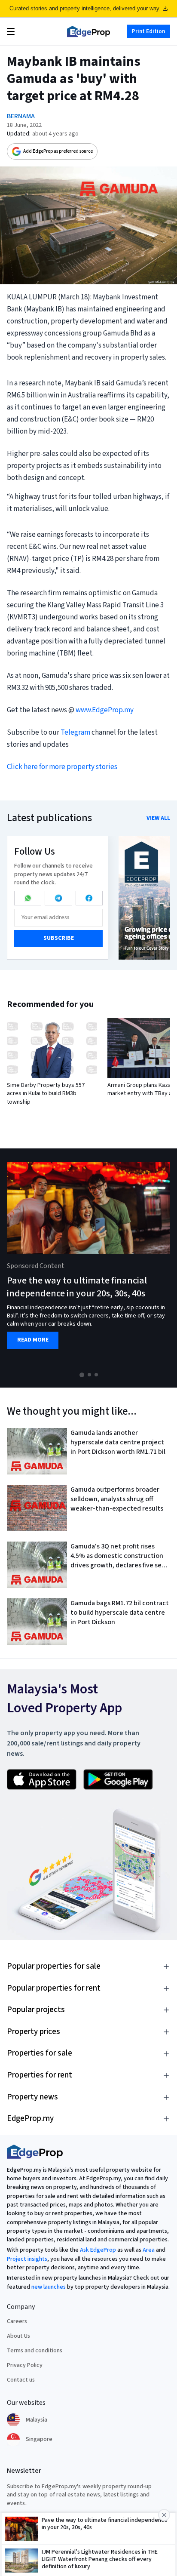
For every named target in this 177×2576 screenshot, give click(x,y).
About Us (18, 2336)
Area (149, 2250)
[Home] (88, 31)
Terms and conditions (35, 2351)
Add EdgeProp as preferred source (58, 151)
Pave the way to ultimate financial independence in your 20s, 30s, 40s (77, 1287)
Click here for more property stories (62, 767)
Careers (17, 2321)
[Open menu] (11, 31)
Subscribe (59, 938)
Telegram (75, 732)
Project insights (27, 2259)
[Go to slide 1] (82, 1375)
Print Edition (148, 31)
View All (158, 818)
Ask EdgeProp (98, 2250)
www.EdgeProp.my (105, 710)
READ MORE (33, 1340)
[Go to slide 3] (96, 1375)
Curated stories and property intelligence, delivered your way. (85, 8)
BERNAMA (21, 116)
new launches (49, 2287)
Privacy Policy (25, 2365)
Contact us (21, 2380)
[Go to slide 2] (89, 1375)
